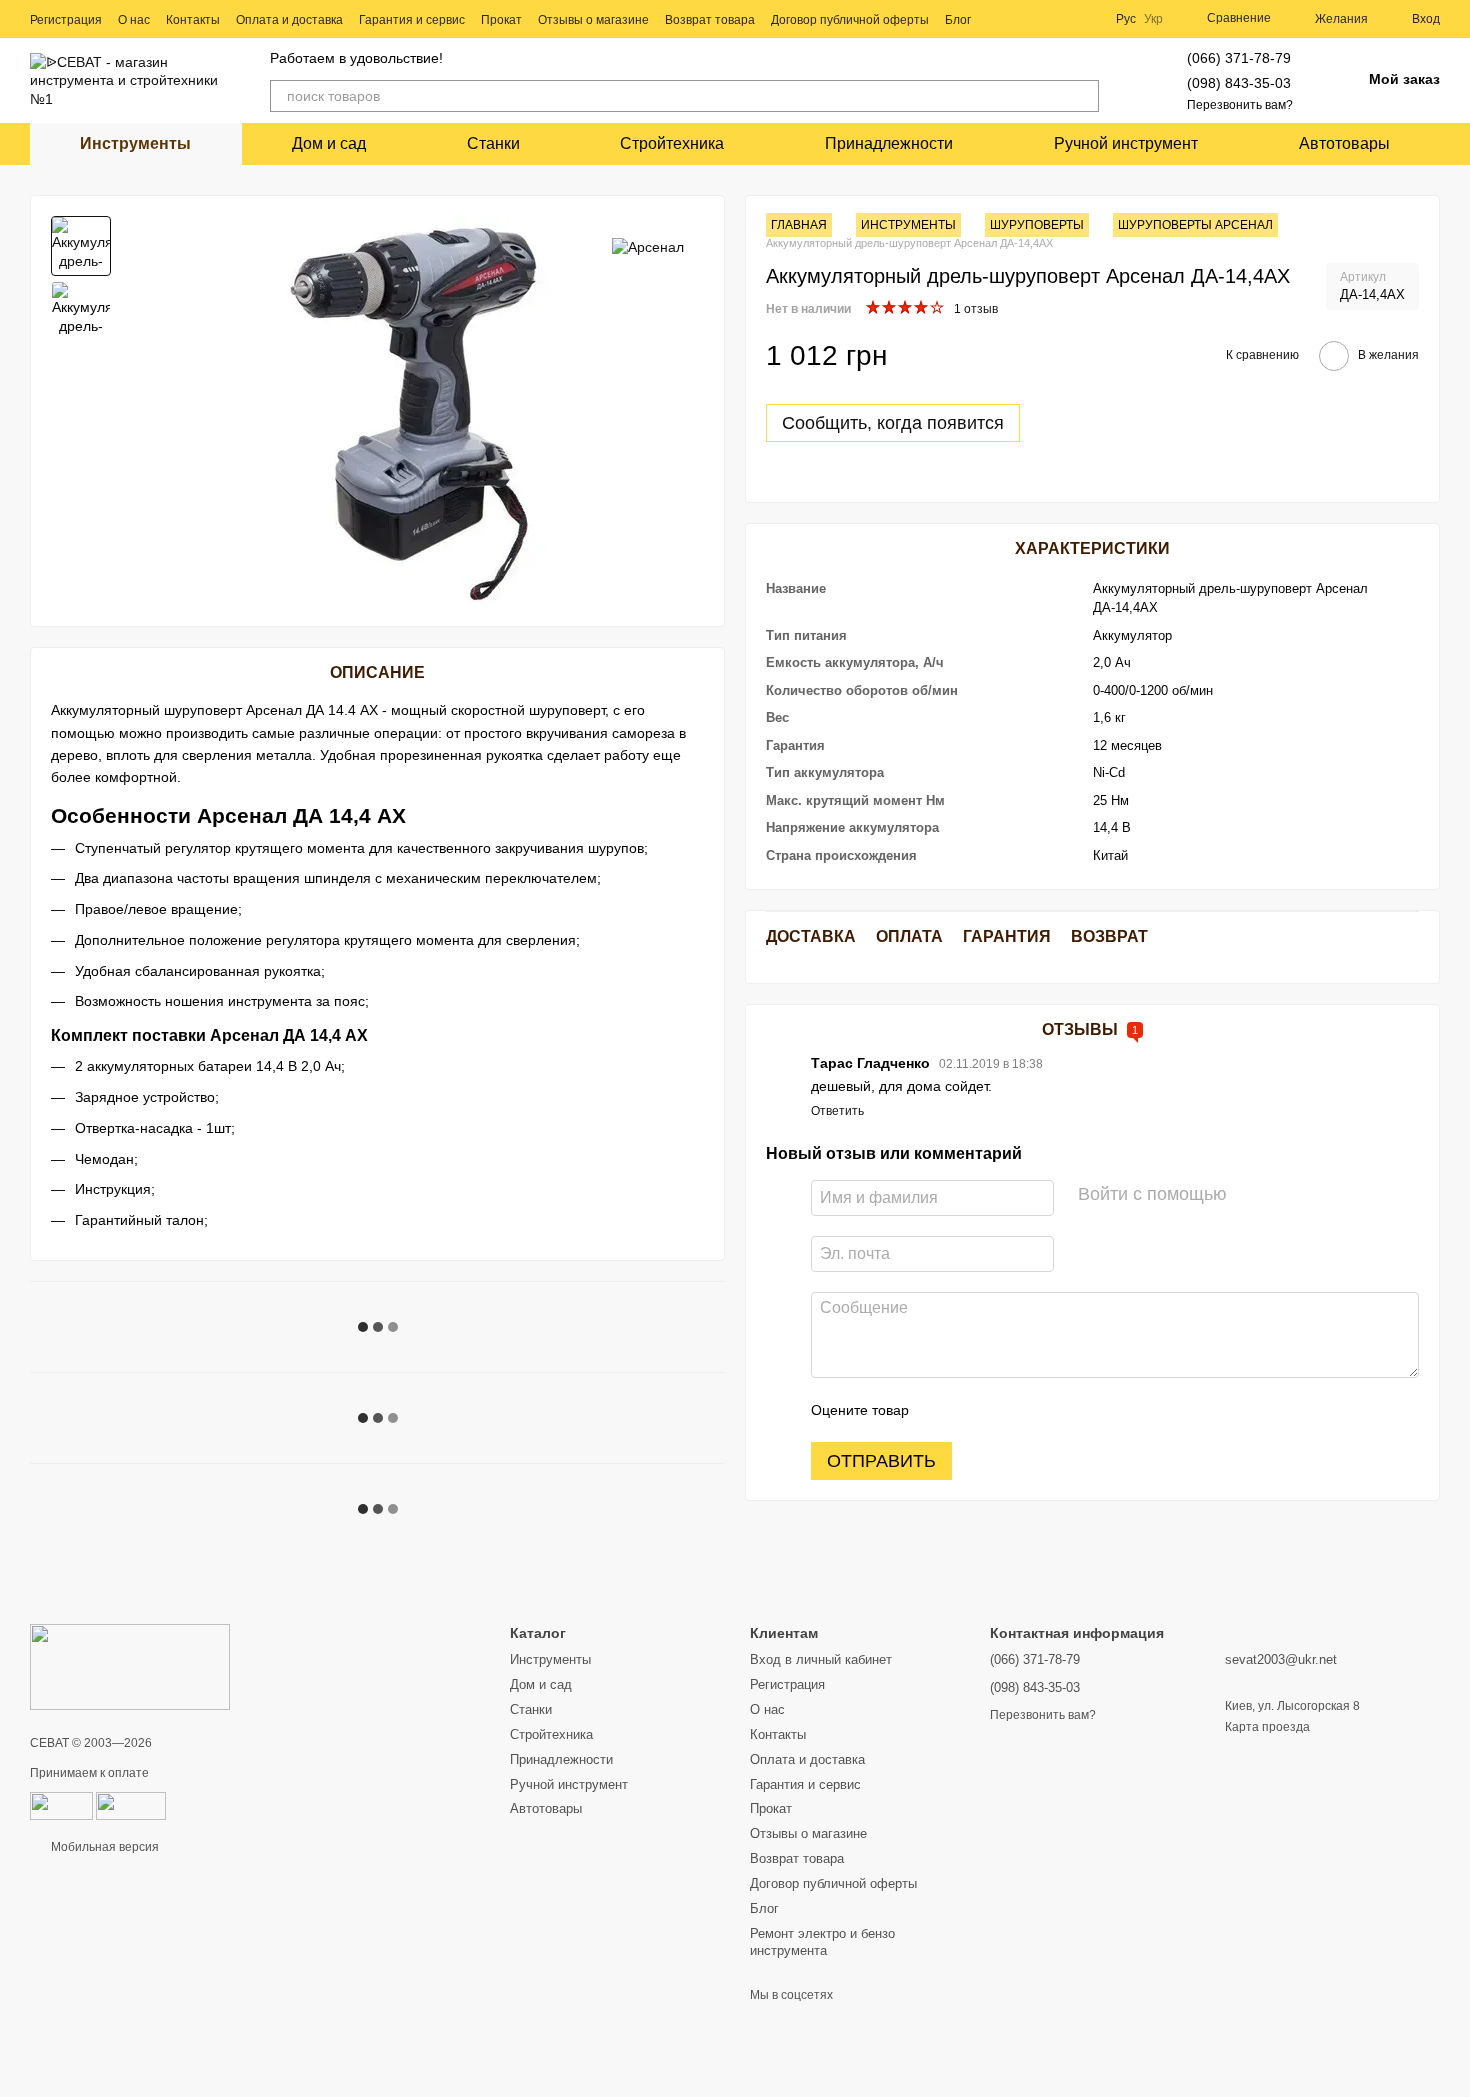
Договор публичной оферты (850, 20)
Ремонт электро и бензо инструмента (822, 1942)
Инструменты (135, 143)
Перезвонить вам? (1240, 105)
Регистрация (66, 20)
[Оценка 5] (1070, 1410)
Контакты (193, 20)
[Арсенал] (648, 245)
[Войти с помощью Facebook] (1249, 1195)
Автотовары (1344, 143)
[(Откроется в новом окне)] (131, 1805)
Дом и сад (329, 143)
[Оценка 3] (1006, 1410)
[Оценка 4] (1038, 1410)
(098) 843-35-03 (1239, 83)
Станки (493, 143)
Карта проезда (1267, 1727)
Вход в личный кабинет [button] (821, 1659)
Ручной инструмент (1126, 143)
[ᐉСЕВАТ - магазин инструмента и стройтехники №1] (130, 1666)
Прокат (501, 20)
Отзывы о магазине (593, 20)
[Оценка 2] (974, 1410)
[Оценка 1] (942, 1410)
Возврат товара (710, 20)
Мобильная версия (103, 1847)
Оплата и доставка (289, 20)
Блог (958, 20)
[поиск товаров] (1083, 96)
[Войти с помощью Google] (1281, 1195)
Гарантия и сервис (412, 20)
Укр (1153, 19)
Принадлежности (889, 143)
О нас (134, 20)
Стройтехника (672, 143)
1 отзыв (976, 309)
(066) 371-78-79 (1239, 58)
